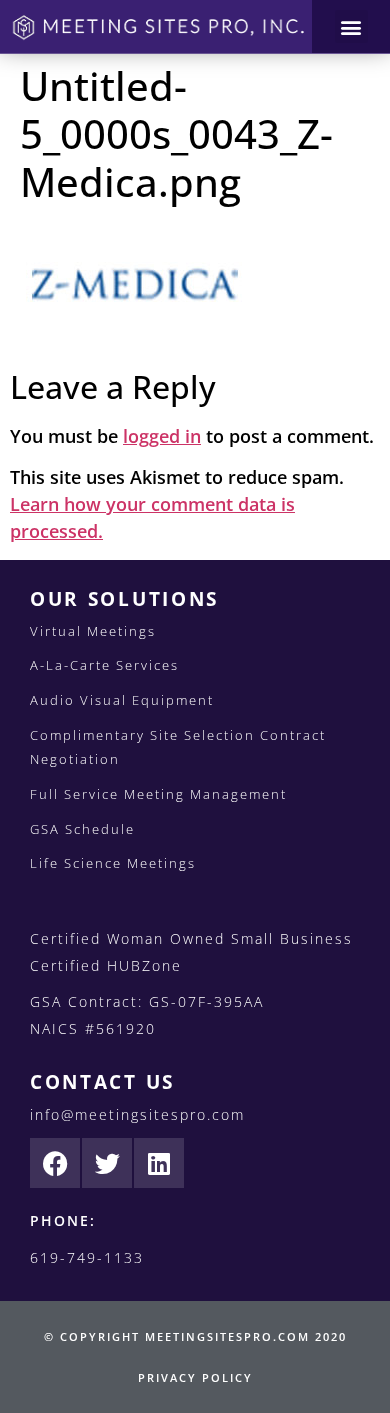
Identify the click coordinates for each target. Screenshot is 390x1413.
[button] (351, 26)
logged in (162, 436)
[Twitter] (107, 1163)
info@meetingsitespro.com (137, 1114)
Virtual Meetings (93, 631)
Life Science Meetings (113, 863)
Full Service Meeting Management (158, 794)
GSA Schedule (82, 829)
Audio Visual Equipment (122, 700)
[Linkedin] (159, 1163)
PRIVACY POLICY (195, 1377)
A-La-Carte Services (104, 665)
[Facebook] (55, 1163)
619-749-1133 (87, 1257)
